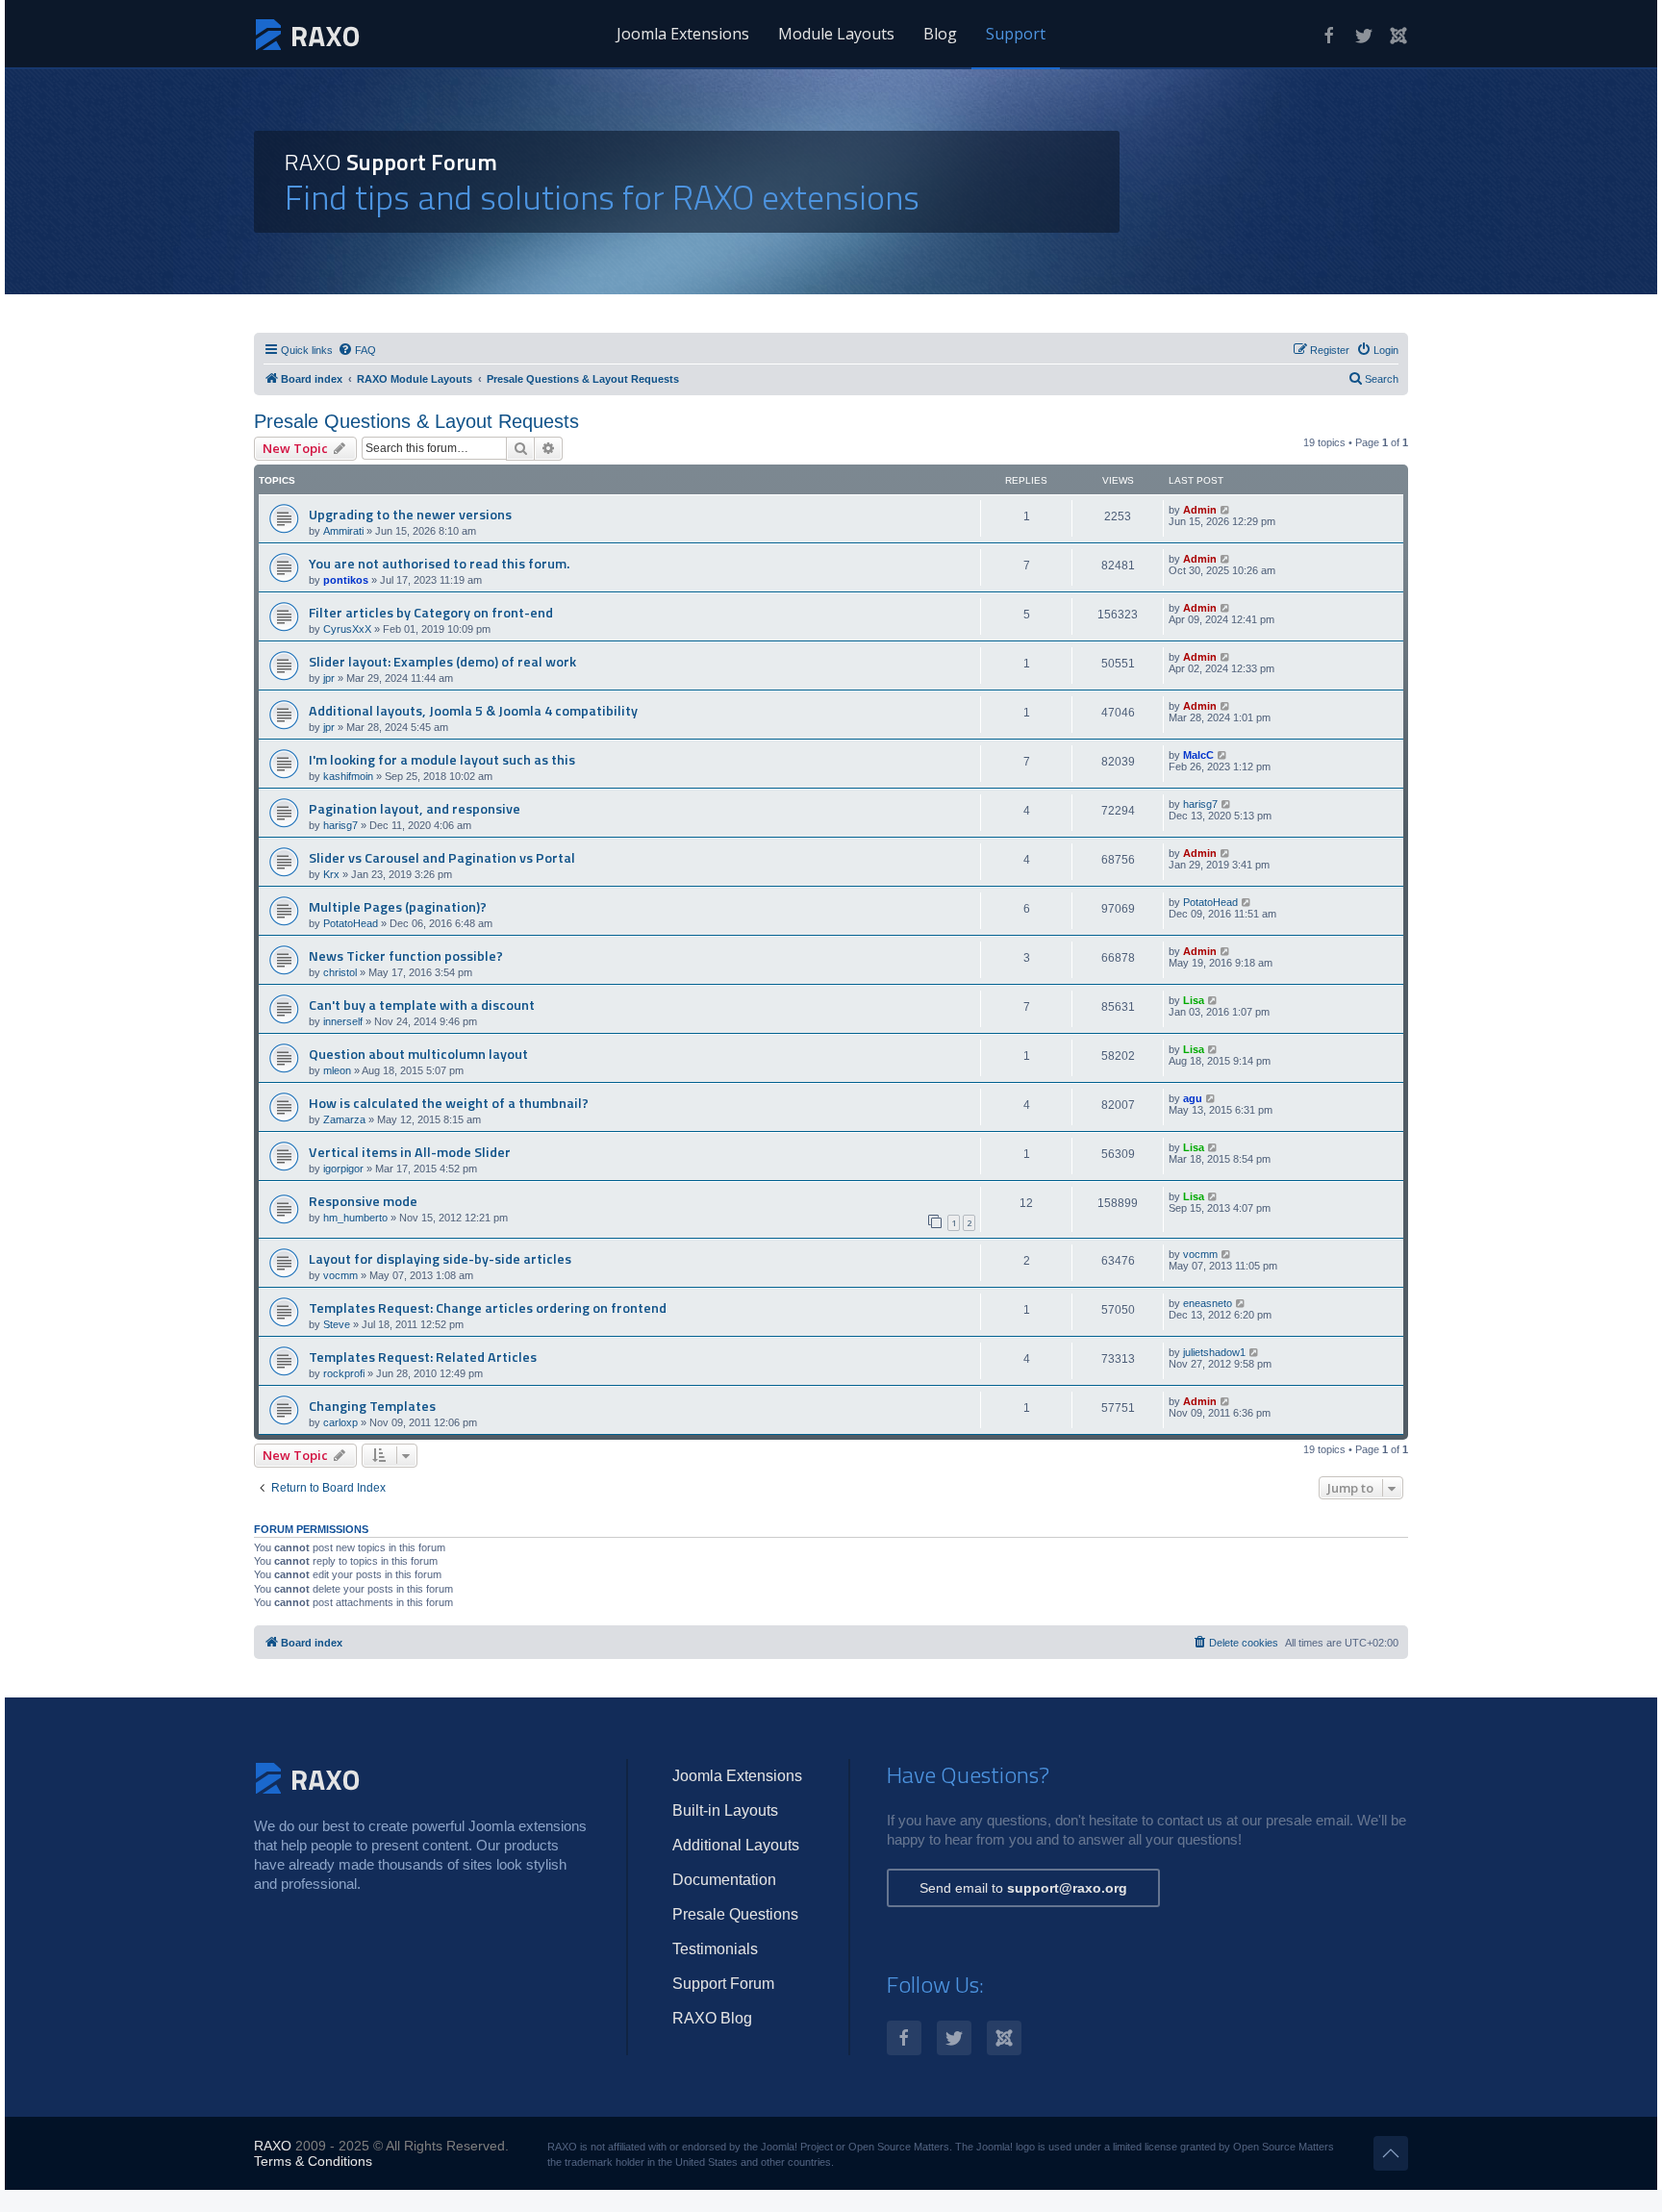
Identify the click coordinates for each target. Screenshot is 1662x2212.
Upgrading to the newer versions (410, 515)
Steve (337, 1324)
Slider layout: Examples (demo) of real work (442, 662)
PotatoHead (351, 923)
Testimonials (715, 1949)
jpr (329, 678)
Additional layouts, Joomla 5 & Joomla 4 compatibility (473, 711)
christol (340, 972)
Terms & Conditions (313, 2161)
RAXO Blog (712, 2018)
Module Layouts (836, 34)
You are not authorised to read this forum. (439, 564)
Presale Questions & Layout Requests (416, 421)
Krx (331, 874)
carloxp (340, 1422)
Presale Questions (735, 1914)
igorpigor (343, 1169)
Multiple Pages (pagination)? (398, 907)
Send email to (1023, 1888)
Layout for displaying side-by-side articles (440, 1259)
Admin (1200, 510)
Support (1016, 34)
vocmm (340, 1275)
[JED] (1398, 36)
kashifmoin (348, 776)
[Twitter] (1364, 36)
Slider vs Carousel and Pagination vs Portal (442, 858)
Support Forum (723, 1984)
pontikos (346, 580)
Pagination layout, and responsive (415, 809)
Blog (940, 34)
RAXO (273, 2146)
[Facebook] (1329, 36)
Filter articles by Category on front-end (431, 613)
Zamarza (344, 1119)
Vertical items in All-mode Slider (410, 1152)
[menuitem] (357, 350)
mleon (337, 1070)
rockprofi (344, 1373)
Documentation (724, 1880)
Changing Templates (372, 1406)
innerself (343, 1021)
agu (1193, 1098)
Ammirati (343, 531)
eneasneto (1208, 1303)
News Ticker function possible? (406, 956)
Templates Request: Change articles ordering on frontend (488, 1308)
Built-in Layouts (725, 1810)
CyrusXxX (347, 629)
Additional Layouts (736, 1845)
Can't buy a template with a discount (422, 1005)
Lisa (1194, 1000)
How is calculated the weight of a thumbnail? (449, 1103)
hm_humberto (355, 1218)
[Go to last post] (1226, 510)
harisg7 (340, 825)
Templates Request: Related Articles (423, 1357)
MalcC (1198, 755)
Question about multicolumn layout (418, 1054)
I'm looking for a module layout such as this (442, 760)
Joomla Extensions (683, 34)
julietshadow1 (1214, 1352)
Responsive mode (363, 1201)
